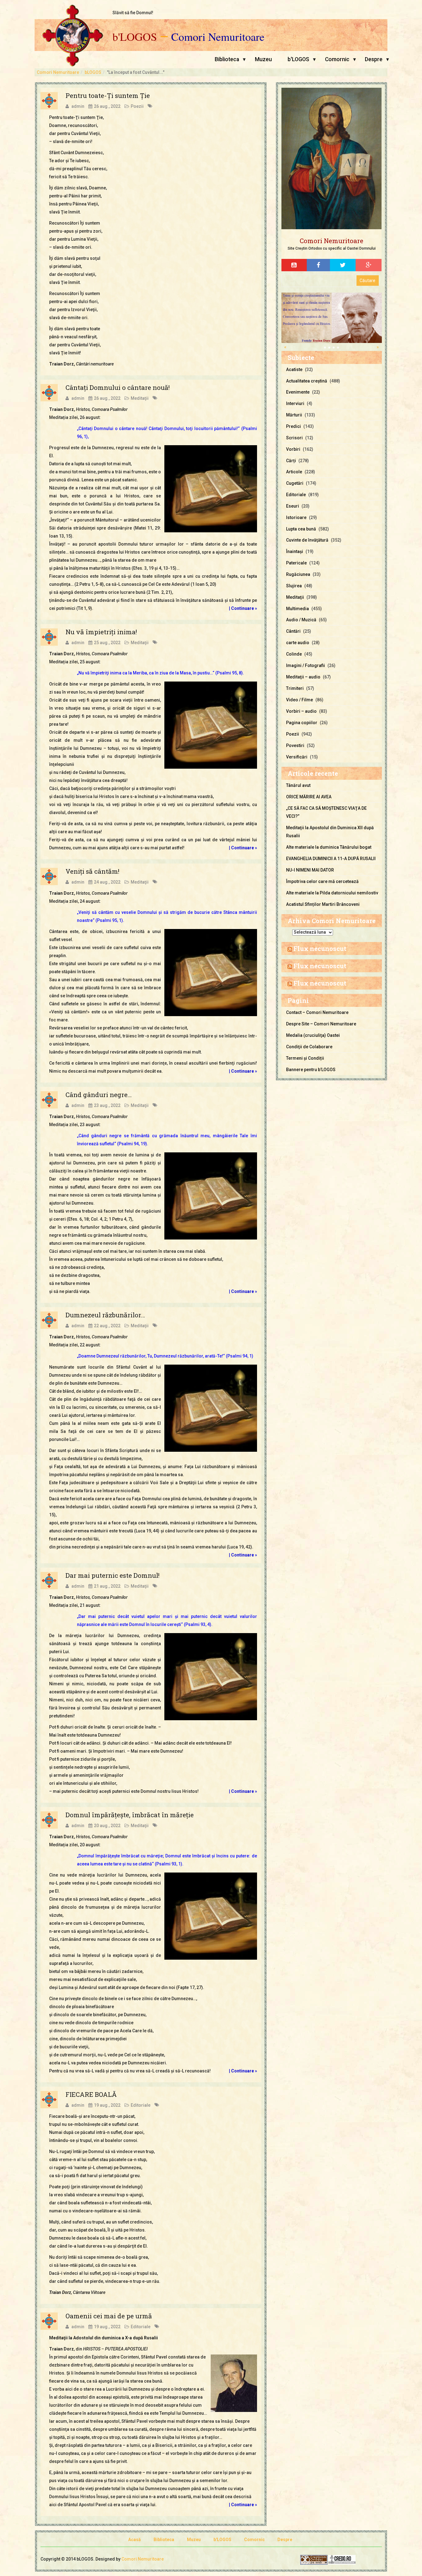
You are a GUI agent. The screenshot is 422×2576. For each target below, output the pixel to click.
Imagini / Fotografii (306, 665)
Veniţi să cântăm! (92, 871)
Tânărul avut (298, 785)
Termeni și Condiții (305, 1058)
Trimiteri (295, 688)
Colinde (294, 654)
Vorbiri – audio (301, 711)
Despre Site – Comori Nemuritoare (321, 1024)
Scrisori (294, 438)
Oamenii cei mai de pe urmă (109, 2316)
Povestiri (295, 745)
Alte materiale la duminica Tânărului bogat (329, 847)
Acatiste (294, 370)
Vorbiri (293, 449)
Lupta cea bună (301, 529)
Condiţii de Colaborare (309, 1047)
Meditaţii (140, 398)
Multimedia (298, 609)
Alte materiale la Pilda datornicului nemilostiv (332, 893)
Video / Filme (300, 700)
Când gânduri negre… (99, 1095)
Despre (374, 59)
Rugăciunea (298, 574)
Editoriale (141, 2105)
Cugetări (295, 483)
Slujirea (294, 586)
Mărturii (294, 415)
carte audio (298, 643)
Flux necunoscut (320, 948)
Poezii (137, 106)
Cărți (291, 461)
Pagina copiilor (302, 723)
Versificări (297, 757)
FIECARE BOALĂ (91, 2094)
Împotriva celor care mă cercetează (322, 881)
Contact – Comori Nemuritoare (317, 1012)
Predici (293, 426)
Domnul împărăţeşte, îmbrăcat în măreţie (130, 1815)
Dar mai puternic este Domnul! (112, 1575)
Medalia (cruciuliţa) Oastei (313, 1035)
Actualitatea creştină (307, 381)
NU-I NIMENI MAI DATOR (310, 870)
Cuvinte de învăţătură (307, 540)
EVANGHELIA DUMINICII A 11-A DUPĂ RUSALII (331, 859)
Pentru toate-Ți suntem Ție (108, 95)
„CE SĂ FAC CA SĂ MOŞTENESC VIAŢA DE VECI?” (326, 812)
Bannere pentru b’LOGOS (311, 1070)
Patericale (296, 563)
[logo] (331, 159)
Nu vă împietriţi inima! (101, 632)
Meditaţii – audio (303, 677)
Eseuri (293, 506)
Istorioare (296, 517)
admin (78, 106)
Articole (294, 472)
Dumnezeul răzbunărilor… (105, 1315)
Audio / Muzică (301, 620)
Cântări (293, 631)
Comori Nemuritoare (218, 37)
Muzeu (263, 59)
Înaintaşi (295, 551)
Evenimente (298, 392)
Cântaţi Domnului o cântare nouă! (118, 387)
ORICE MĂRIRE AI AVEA (309, 797)
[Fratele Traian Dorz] (323, 317)
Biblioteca (227, 59)
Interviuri (295, 403)
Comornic (337, 59)
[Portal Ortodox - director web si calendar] (342, 2560)
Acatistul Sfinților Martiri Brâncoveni (323, 904)
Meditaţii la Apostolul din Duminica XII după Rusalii (330, 832)
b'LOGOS (135, 37)
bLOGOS (93, 72)
